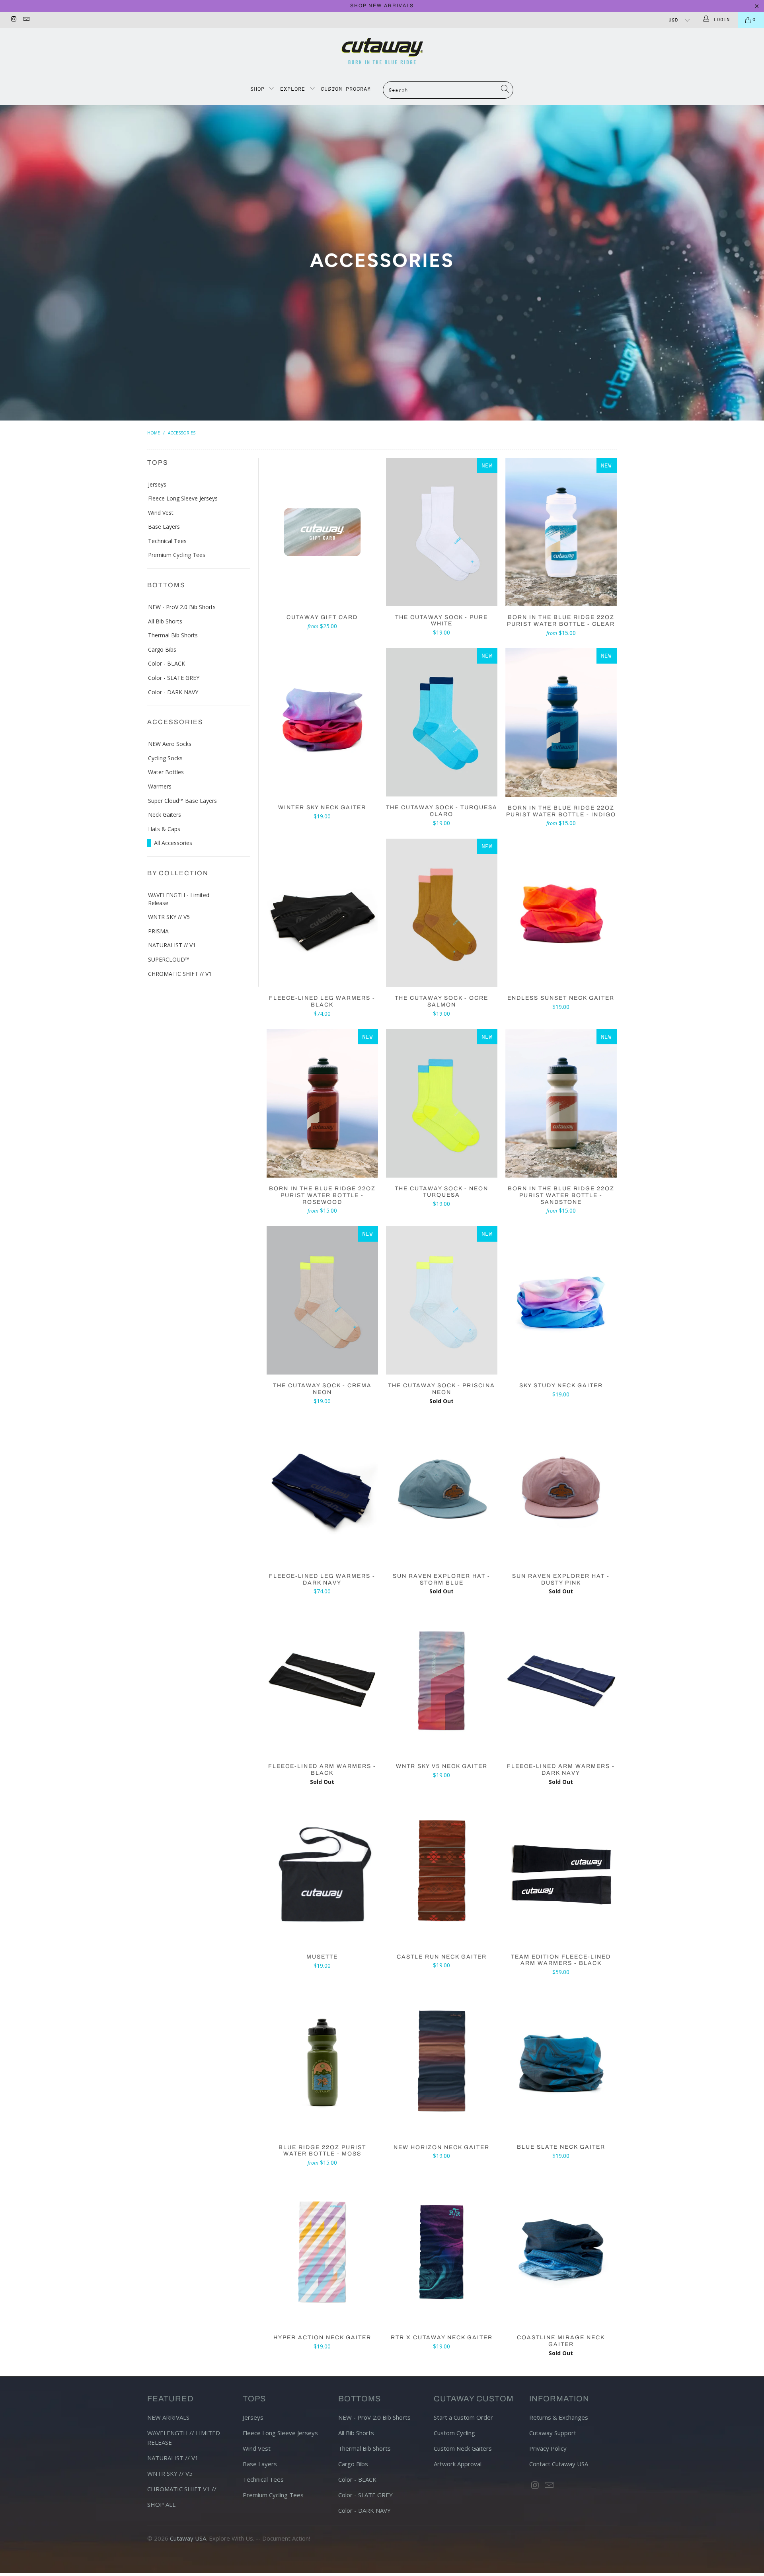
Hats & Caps (164, 829)
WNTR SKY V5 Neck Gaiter (442, 1681)
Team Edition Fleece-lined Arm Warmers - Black (561, 1872)
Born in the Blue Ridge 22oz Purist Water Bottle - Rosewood (322, 1103)
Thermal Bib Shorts (173, 635)
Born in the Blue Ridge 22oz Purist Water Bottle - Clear (561, 532)
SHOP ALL (161, 2504)
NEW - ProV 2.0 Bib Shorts (182, 607)
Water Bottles (166, 772)
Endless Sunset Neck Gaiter (561, 913)
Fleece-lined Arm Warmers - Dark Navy (561, 1681)
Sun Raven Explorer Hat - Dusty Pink (561, 1491)
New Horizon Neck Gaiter (442, 2062)
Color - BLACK (167, 663)
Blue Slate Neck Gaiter (561, 2062)
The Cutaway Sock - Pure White (442, 532)
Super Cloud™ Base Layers (182, 801)
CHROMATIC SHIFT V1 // (182, 2489)
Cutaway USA (188, 2538)
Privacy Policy (548, 2448)
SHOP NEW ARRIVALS (382, 6)
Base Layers (164, 527)
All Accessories (173, 843)
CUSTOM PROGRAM (346, 89)
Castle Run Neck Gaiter (442, 1872)
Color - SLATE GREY (174, 678)
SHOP (260, 89)
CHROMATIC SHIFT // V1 (180, 974)
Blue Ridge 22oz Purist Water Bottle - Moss (322, 2062)
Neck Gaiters (165, 815)
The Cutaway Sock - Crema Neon (322, 1300)
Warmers (160, 786)
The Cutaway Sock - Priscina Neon (442, 1300)
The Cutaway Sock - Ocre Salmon (442, 913)
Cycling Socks (165, 758)
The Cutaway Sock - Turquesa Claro (442, 722)
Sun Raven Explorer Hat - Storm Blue (442, 1491)
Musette (322, 1872)
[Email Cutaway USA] (26, 20)
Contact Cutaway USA (559, 2464)
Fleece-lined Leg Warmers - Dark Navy (322, 1491)
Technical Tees (167, 541)
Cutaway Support (553, 2433)
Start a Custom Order (463, 2417)
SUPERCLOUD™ (169, 959)
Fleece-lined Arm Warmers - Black (322, 1681)
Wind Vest (161, 513)
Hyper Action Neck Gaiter (322, 2252)
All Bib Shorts (165, 621)
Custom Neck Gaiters (463, 2448)
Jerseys (157, 484)
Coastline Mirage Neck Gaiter (561, 2252)
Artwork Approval (458, 2464)
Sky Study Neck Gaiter (561, 1300)
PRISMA (158, 931)
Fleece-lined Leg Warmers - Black (322, 913)
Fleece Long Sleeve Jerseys (183, 498)
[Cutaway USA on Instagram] (13, 20)
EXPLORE (293, 89)
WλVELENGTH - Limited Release (179, 899)
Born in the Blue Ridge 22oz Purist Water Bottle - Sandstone (561, 1103)
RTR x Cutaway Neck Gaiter (442, 2252)
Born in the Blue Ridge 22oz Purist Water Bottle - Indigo (561, 722)
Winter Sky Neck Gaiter (322, 722)
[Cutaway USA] (382, 51)
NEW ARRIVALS (168, 2417)
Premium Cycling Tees (177, 555)
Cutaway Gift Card (322, 532)
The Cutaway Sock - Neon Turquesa (442, 1103)
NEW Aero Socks (170, 744)
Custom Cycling (454, 2433)
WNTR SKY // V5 (169, 917)
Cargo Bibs (162, 649)
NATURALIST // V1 (172, 945)
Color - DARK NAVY (173, 692)
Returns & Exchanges (559, 2417)
